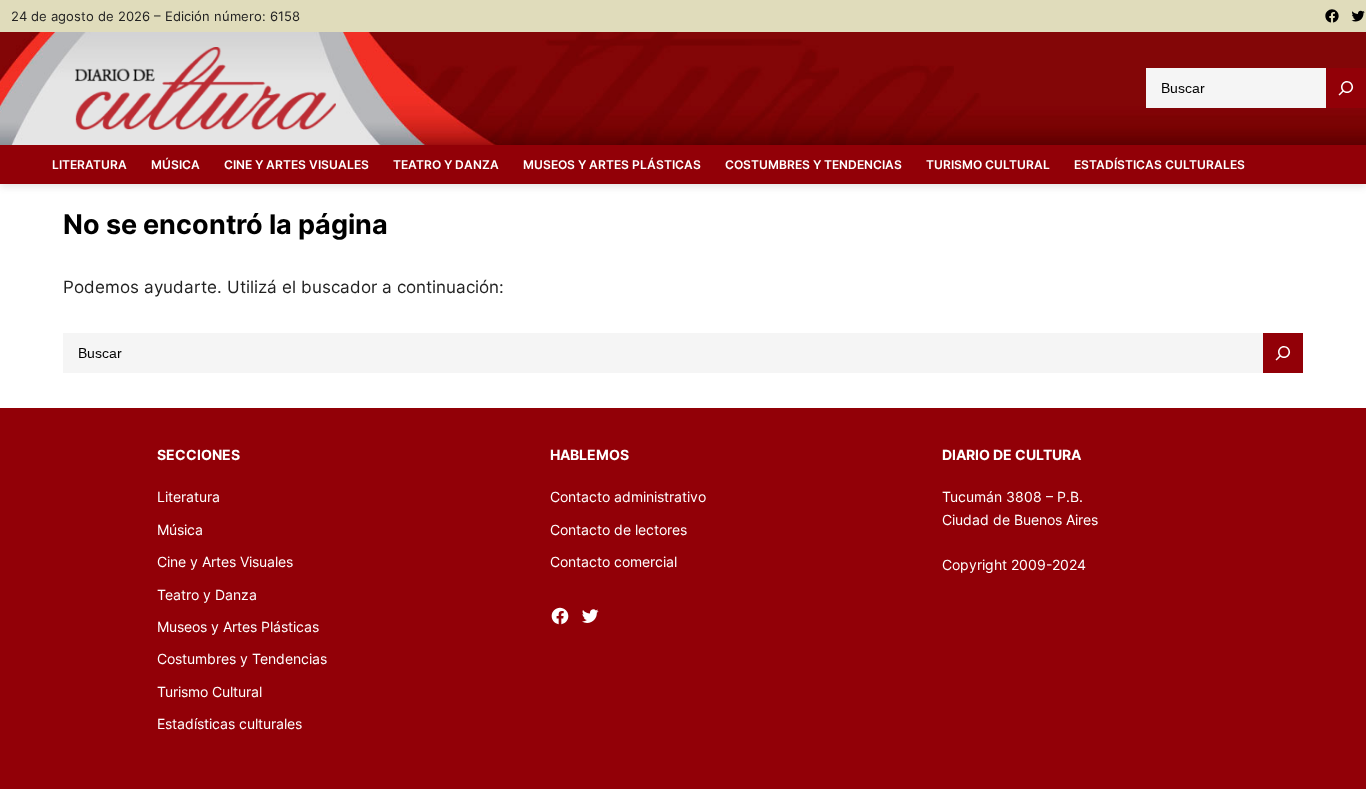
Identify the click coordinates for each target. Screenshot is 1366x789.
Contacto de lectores (618, 529)
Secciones (198, 454)
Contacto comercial (613, 561)
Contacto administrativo (628, 496)
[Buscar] (1346, 88)
